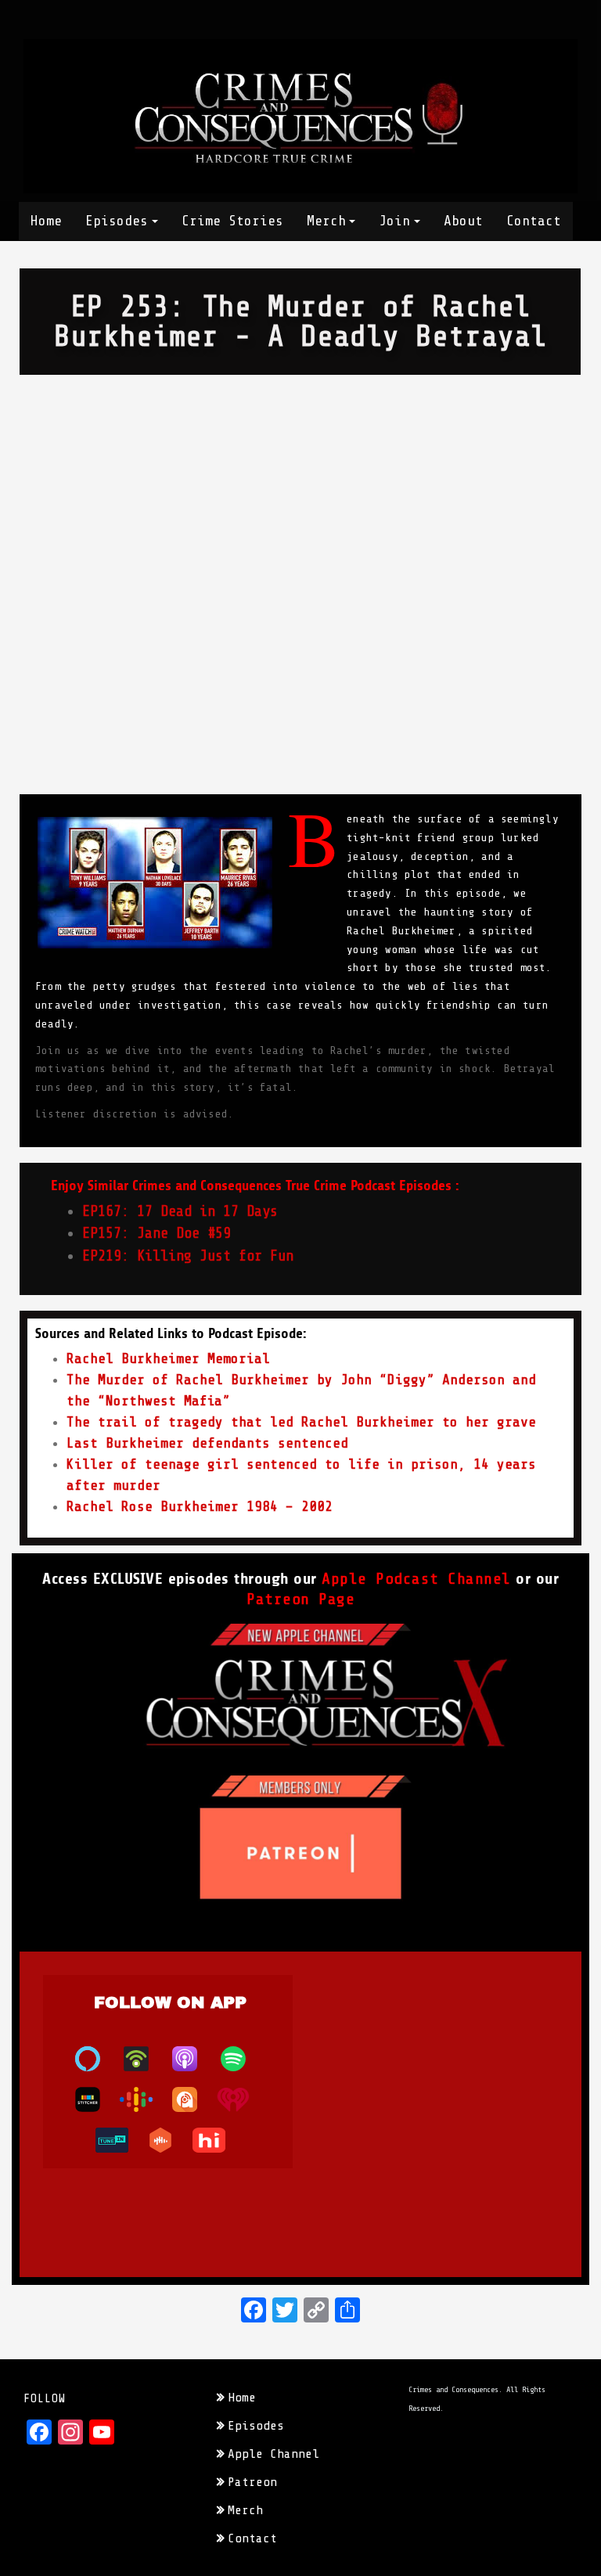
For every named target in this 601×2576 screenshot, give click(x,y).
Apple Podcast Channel (416, 1579)
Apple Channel (274, 2454)
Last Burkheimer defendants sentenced (207, 1443)
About (463, 221)
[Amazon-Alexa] (95, 2059)
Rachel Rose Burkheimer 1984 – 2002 (200, 1506)
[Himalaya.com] (217, 2140)
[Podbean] (144, 2059)
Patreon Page (300, 1599)
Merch (326, 221)
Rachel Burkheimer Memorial (168, 1358)
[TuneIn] (120, 2140)
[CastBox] (168, 2140)
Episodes (117, 221)
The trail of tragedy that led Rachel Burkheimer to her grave (301, 1422)
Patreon (252, 2482)
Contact (534, 221)
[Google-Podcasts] (144, 2099)
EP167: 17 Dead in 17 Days (180, 1211)
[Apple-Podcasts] (193, 2059)
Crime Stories (232, 221)
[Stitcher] (95, 2099)
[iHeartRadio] (241, 2099)
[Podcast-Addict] (193, 2099)
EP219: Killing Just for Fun (188, 1256)
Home (46, 221)
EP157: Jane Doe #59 (157, 1233)
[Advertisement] (300, 492)
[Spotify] (241, 2059)
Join (394, 221)
